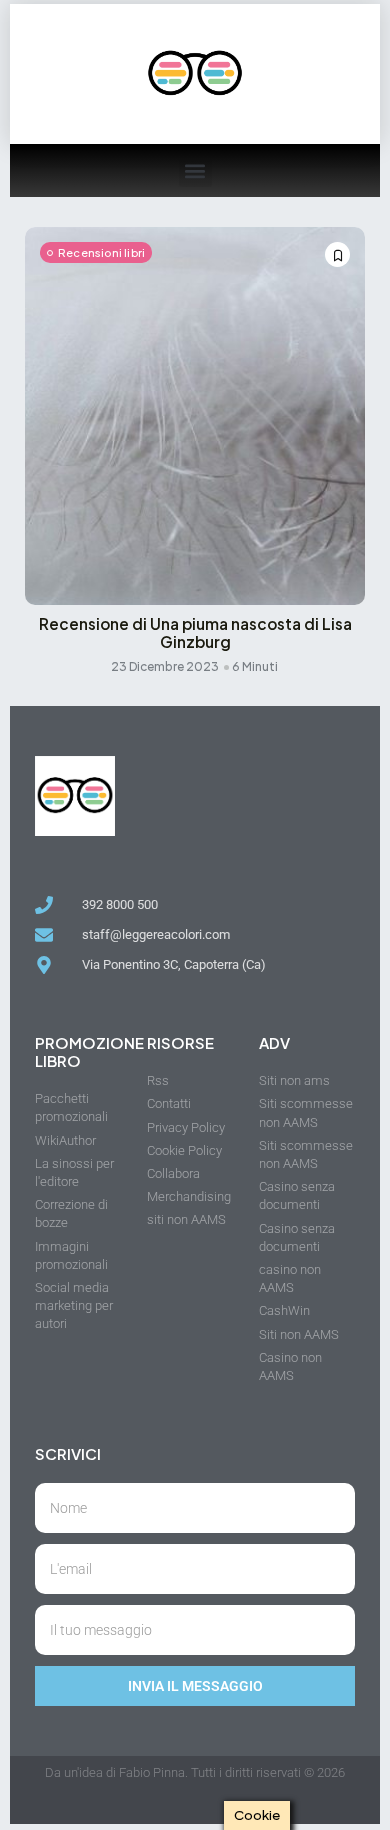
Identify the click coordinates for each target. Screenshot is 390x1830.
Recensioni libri (101, 252)
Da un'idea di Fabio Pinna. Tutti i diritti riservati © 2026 (195, 1772)
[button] (195, 170)
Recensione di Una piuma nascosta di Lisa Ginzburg (195, 633)
